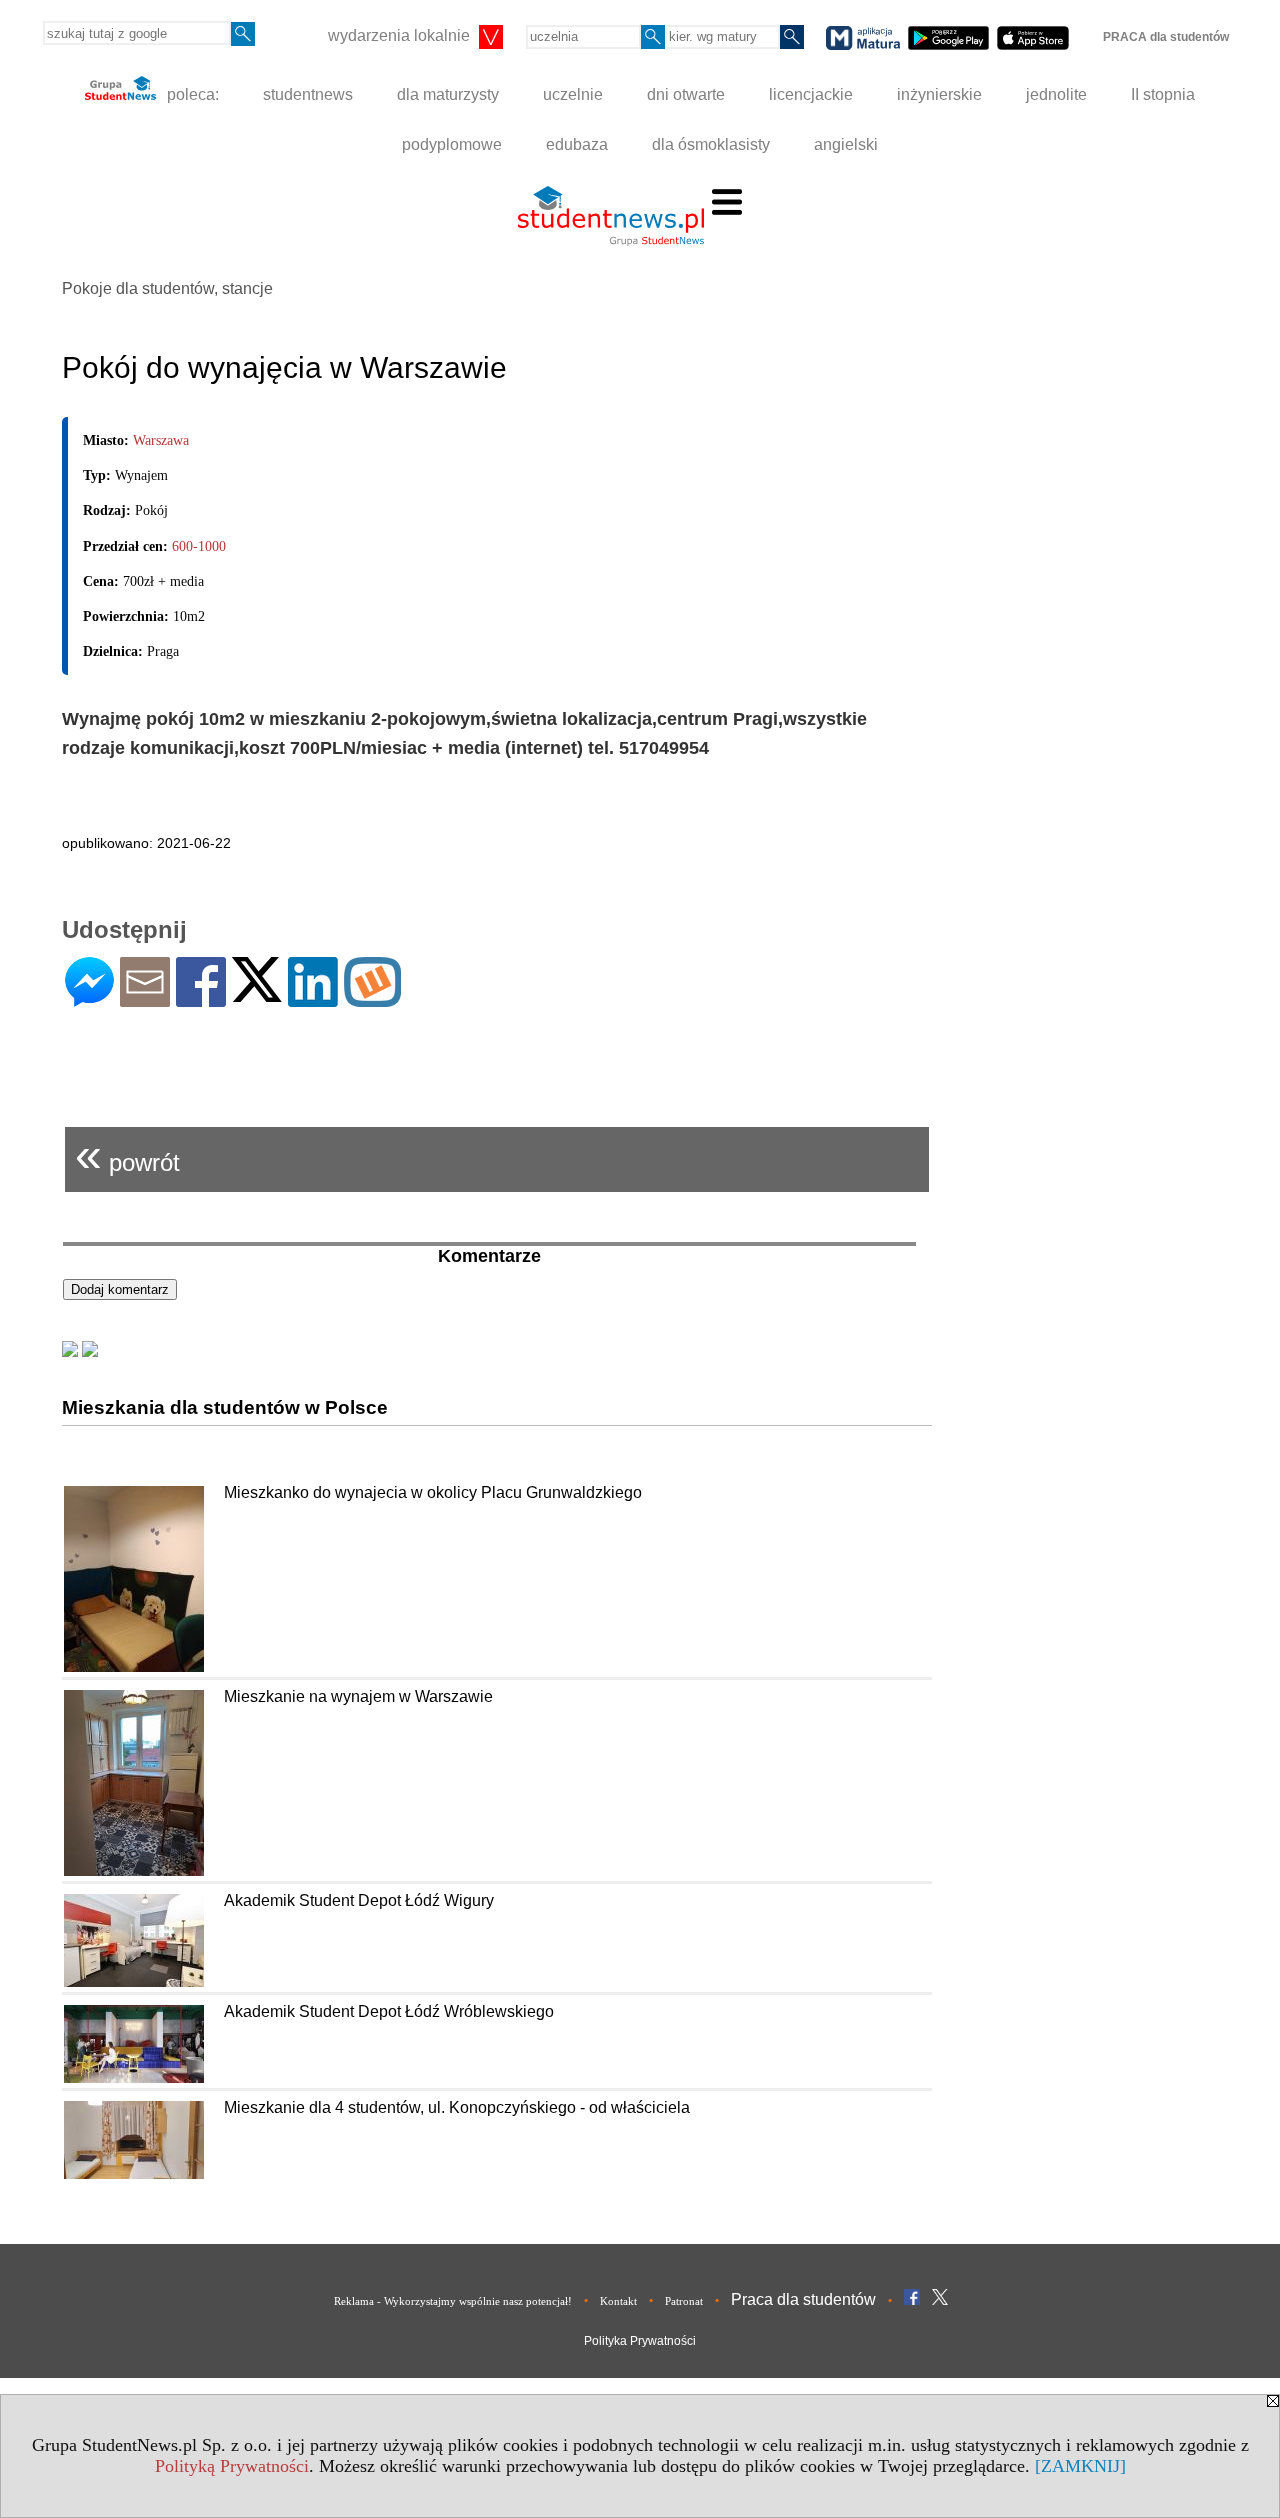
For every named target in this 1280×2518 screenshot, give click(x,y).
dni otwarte (686, 94)
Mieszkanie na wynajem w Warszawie (358, 1696)
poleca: (191, 94)
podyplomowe (452, 144)
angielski (846, 144)
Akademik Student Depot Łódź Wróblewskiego (389, 2011)
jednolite (1056, 94)
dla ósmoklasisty (711, 144)
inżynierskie (939, 94)
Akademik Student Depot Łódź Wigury (359, 1900)
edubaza (577, 144)
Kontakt (618, 2301)
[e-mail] (145, 998)
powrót (127, 1154)
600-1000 (199, 546)
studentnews (308, 94)
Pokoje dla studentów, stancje (167, 288)
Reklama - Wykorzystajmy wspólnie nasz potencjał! (453, 2301)
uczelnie (573, 94)
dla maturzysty (448, 94)
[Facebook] (201, 998)
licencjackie (811, 94)
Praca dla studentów (803, 2299)
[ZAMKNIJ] (1080, 2466)
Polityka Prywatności (640, 2341)
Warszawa (161, 440)
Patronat (684, 2301)
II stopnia (1163, 94)
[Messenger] (89, 998)
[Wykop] (372, 998)
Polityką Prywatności (232, 2466)
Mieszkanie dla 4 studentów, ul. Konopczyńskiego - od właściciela (457, 2107)
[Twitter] (257, 993)
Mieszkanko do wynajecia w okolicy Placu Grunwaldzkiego (433, 1492)
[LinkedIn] (313, 998)
